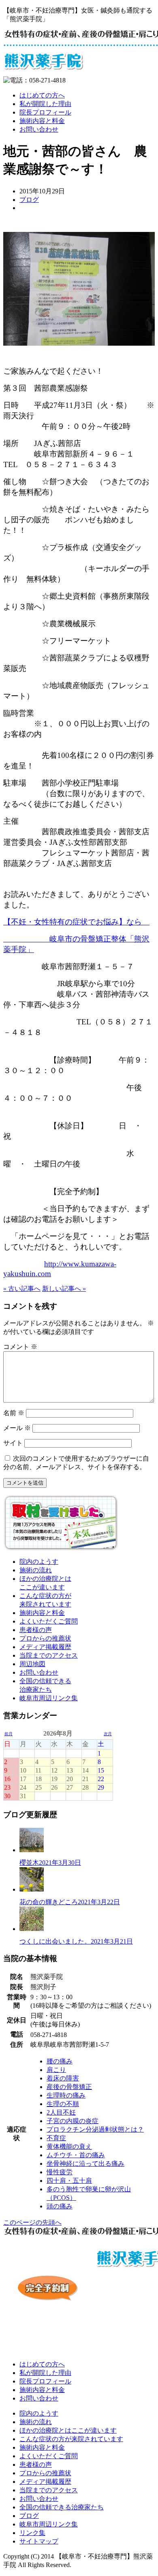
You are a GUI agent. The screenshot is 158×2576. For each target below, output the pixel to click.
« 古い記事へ (22, 1289)
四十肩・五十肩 (69, 2181)
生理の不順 (63, 2104)
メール (17, 1428)
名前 (14, 1413)
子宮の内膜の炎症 (73, 2121)
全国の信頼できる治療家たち (62, 2507)
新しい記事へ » (64, 1289)
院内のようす (39, 1562)
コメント (20, 1347)
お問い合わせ (39, 129)
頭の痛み (60, 2206)
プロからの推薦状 (45, 1638)
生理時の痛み (66, 2095)
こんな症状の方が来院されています (71, 2439)
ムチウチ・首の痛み (76, 2155)
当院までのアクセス (49, 1655)
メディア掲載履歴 (45, 1647)
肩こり (56, 2070)
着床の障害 (63, 2078)
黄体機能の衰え (69, 2146)
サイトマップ (39, 2541)
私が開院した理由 (45, 104)
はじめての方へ (42, 95)
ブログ (29, 200)
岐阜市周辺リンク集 (49, 1698)
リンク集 (32, 2533)
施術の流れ (36, 1570)
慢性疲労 (60, 2172)
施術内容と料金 (42, 121)
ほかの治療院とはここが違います (68, 2430)
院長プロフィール (45, 112)
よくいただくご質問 (49, 1621)
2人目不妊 (61, 2112)
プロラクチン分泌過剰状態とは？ (95, 2129)
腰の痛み (60, 2061)
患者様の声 (36, 1630)
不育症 (56, 2138)
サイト (13, 1443)
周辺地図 (32, 1664)
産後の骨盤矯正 (69, 2087)
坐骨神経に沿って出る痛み (85, 2164)
